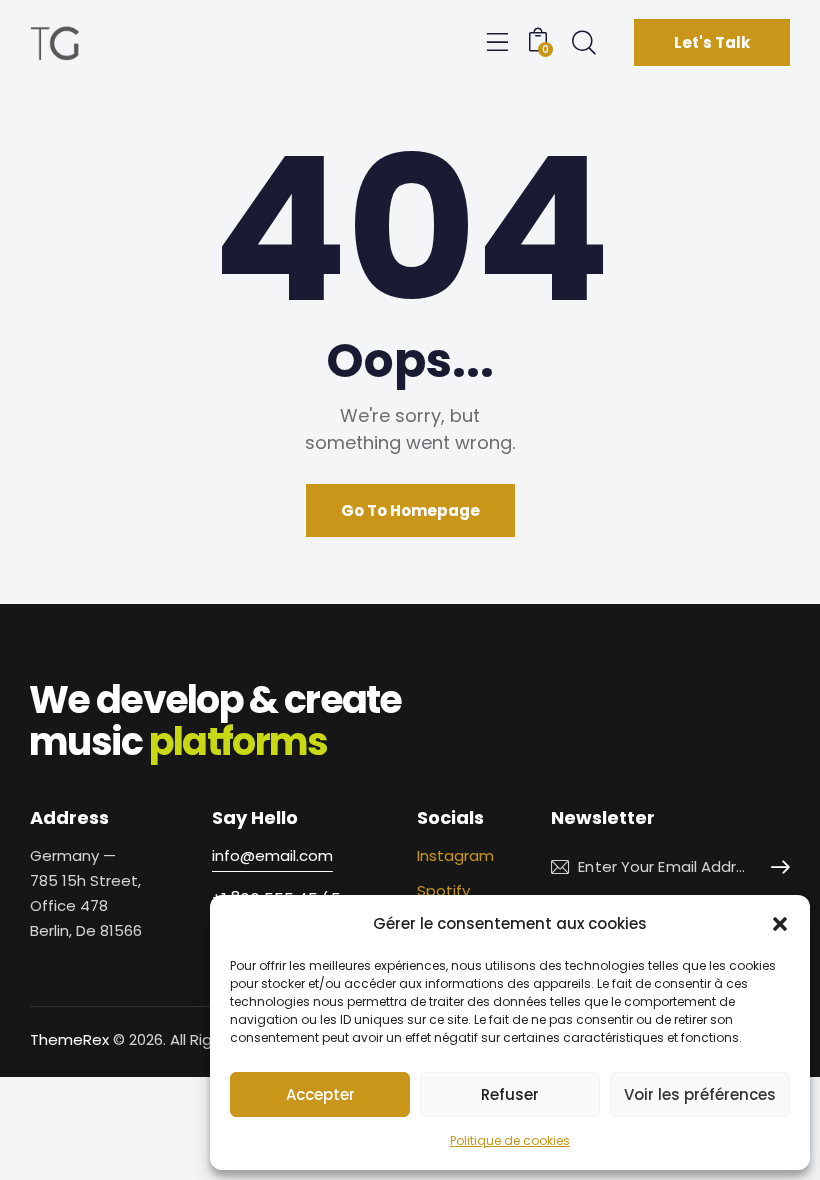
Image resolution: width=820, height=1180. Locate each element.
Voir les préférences (700, 1094)
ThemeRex (69, 1039)
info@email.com (272, 855)
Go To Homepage (410, 510)
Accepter (320, 1094)
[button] (780, 924)
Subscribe (775, 867)
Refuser (510, 1094)
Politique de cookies (510, 1140)
